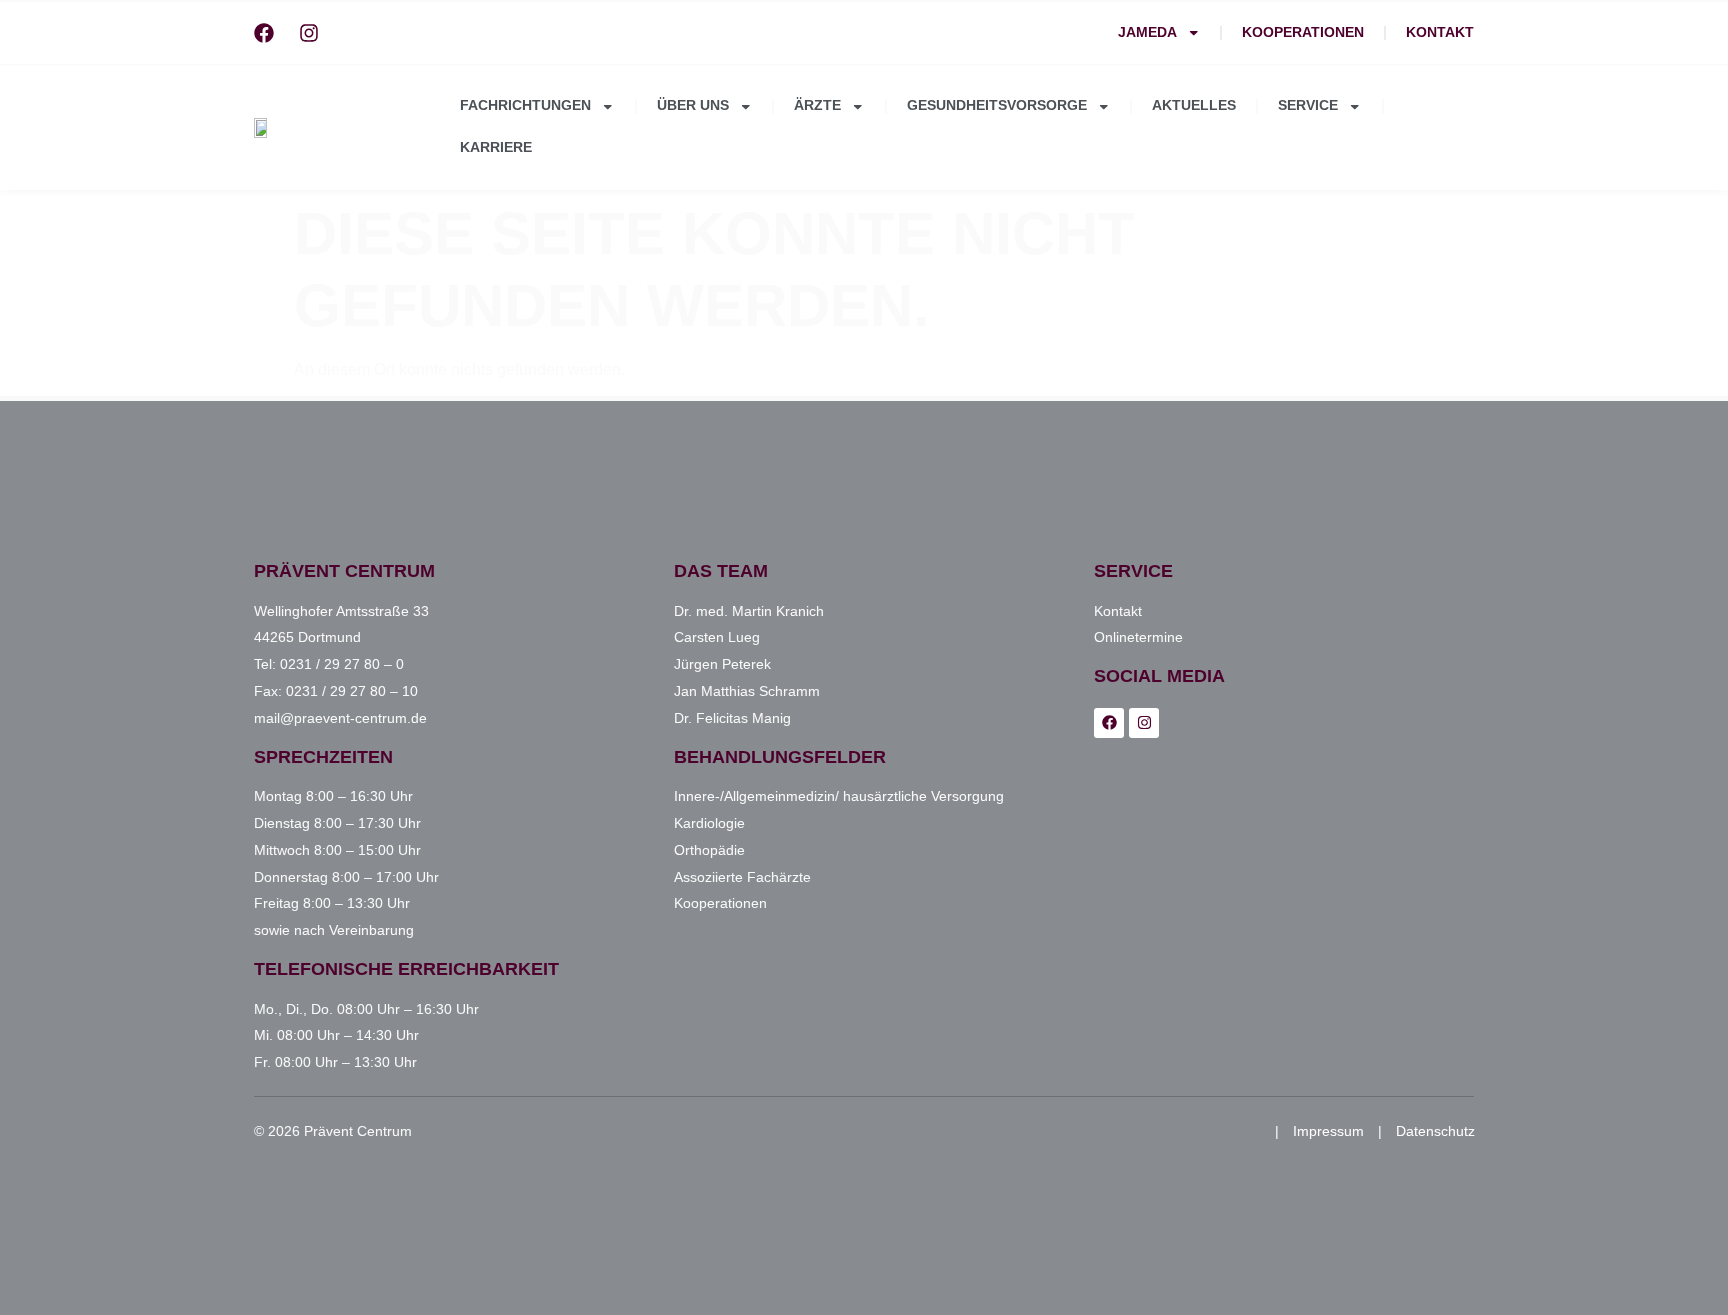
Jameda (1147, 32)
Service (1308, 105)
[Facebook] (264, 33)
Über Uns (693, 105)
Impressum (1328, 1131)
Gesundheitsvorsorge (997, 105)
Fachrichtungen (525, 105)
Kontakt (1440, 32)
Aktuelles (1194, 105)
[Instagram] (309, 33)
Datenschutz (1435, 1131)
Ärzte (817, 105)
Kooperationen (1303, 32)
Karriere (496, 147)
